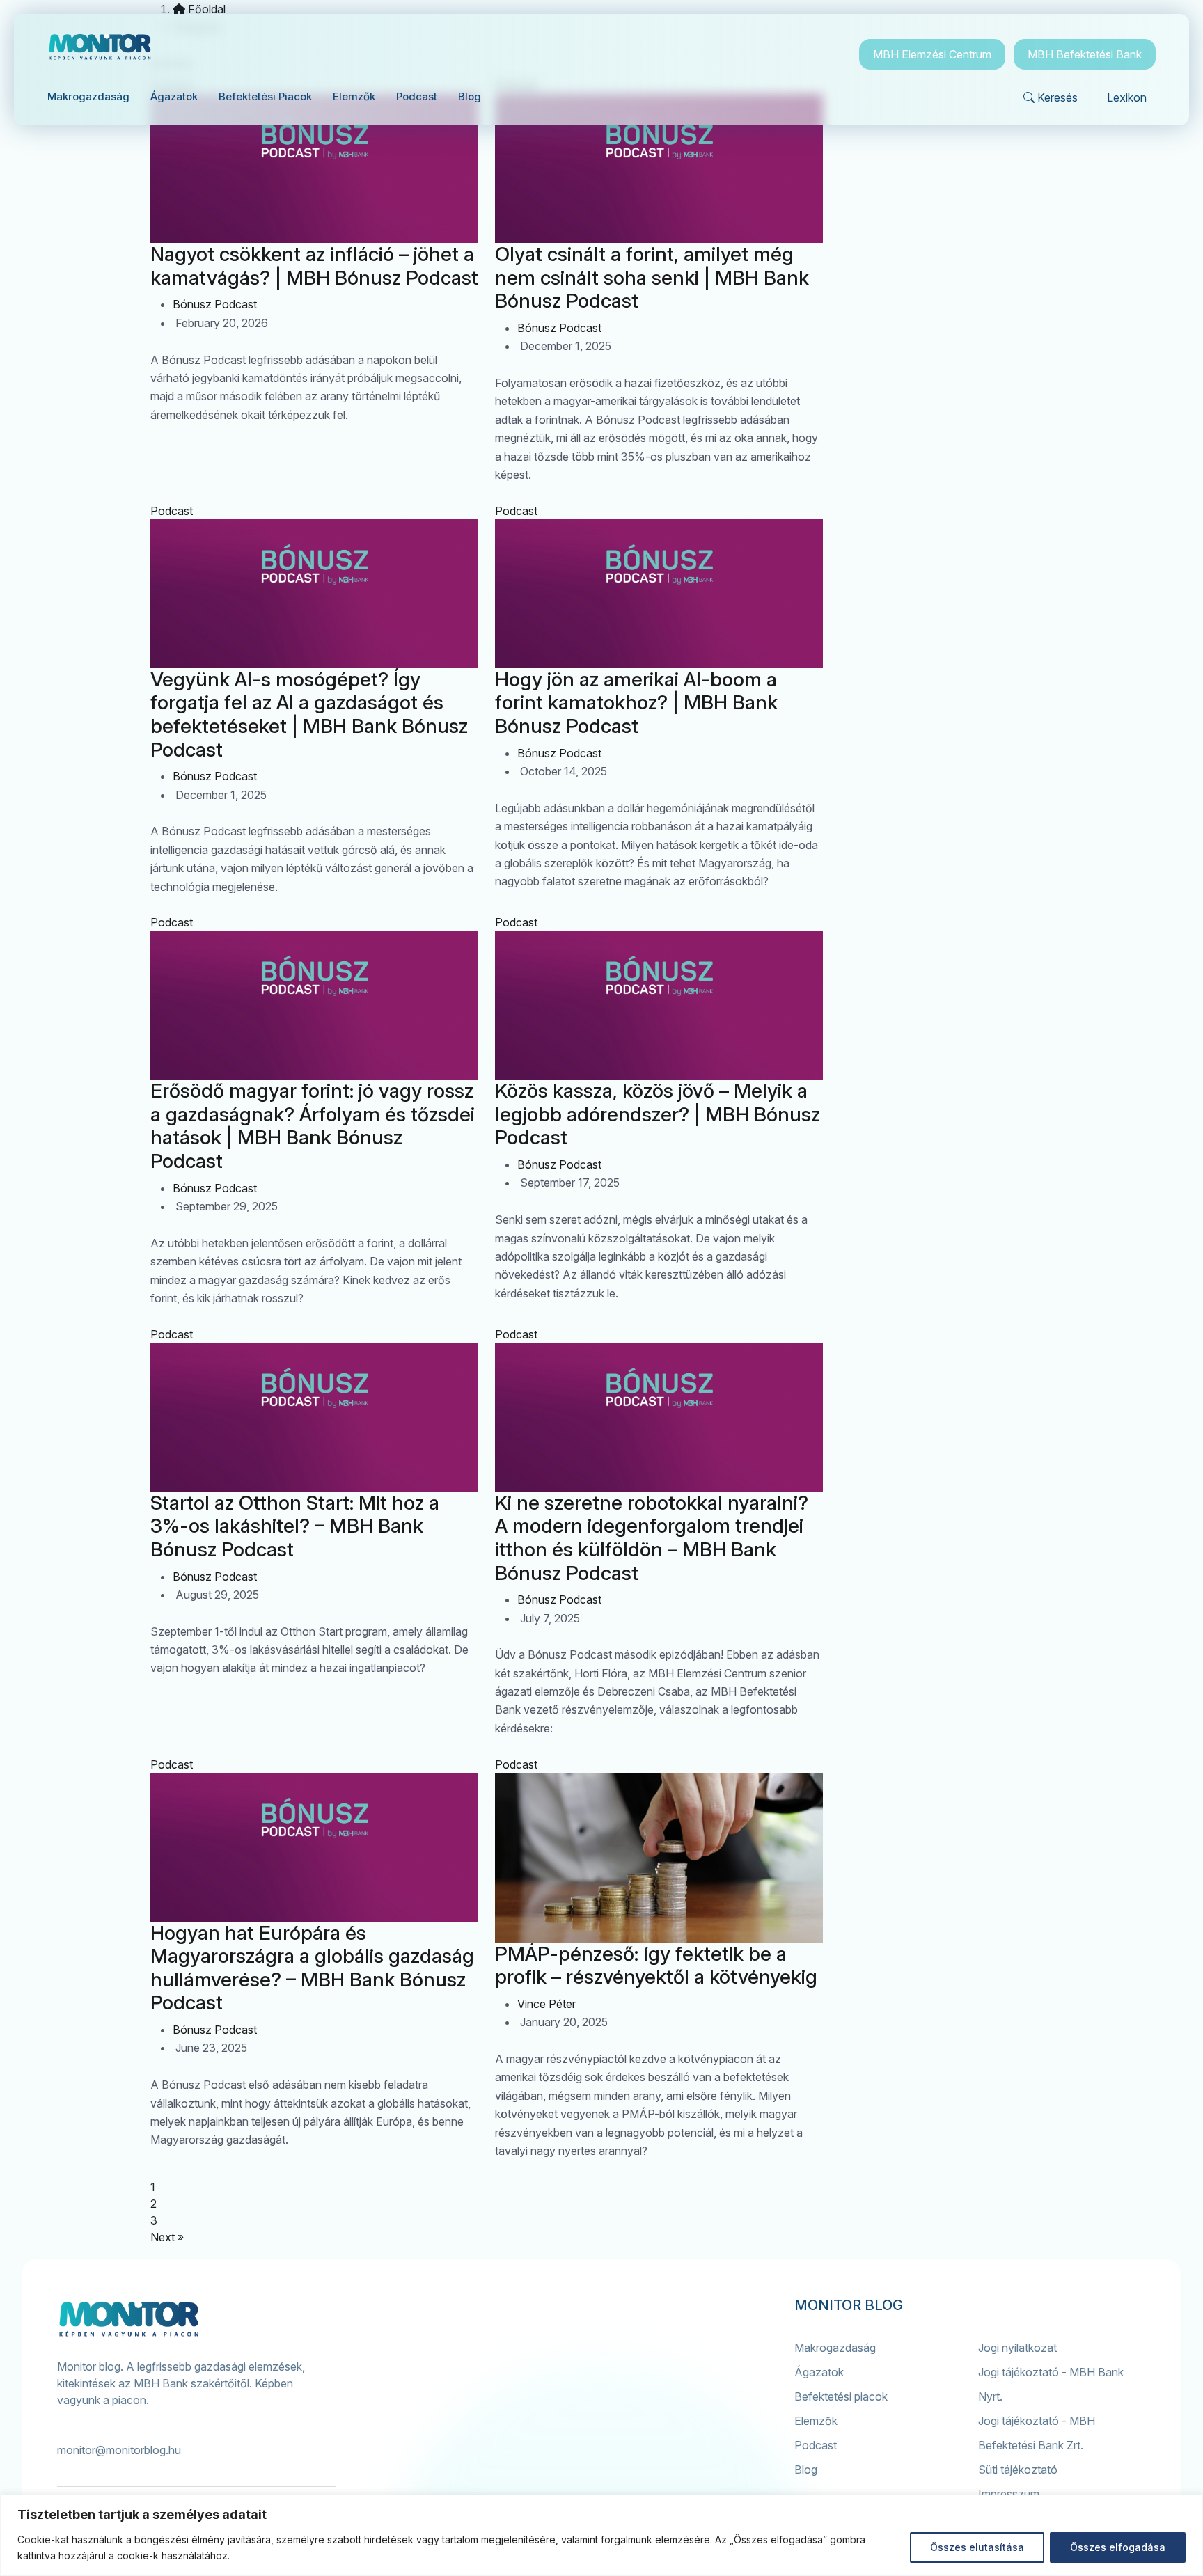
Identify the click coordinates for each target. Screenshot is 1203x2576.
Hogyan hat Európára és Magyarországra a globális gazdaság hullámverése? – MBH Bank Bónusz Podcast (312, 1968)
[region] (601, 2535)
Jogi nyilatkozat (1017, 2348)
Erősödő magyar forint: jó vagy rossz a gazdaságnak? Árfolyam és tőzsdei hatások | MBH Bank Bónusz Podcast (313, 1126)
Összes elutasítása (977, 2547)
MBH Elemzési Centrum (932, 54)
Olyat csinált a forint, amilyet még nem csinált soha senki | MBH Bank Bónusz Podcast (652, 277)
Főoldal (205, 9)
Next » (167, 2237)
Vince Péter (547, 2004)
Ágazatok (819, 2372)
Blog (806, 2470)
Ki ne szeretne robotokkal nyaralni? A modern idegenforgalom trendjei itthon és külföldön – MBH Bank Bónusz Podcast (652, 1538)
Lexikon (1127, 97)
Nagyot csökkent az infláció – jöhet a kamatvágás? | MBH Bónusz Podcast (314, 266)
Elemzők (816, 2421)
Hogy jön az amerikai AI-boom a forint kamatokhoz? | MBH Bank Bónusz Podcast (636, 703)
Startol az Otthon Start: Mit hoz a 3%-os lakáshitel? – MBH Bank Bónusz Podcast (295, 1526)
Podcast (172, 511)
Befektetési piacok (841, 2396)
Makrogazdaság (835, 2348)
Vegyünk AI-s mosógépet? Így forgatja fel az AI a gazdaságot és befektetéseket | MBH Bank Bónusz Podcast (309, 714)
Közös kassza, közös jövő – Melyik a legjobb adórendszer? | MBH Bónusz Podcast (658, 1114)
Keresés (1057, 97)
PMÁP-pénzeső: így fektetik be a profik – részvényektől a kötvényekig (656, 1966)
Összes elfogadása (1118, 2547)
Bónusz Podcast (215, 304)
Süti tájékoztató (1018, 2470)
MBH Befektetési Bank (1085, 54)
